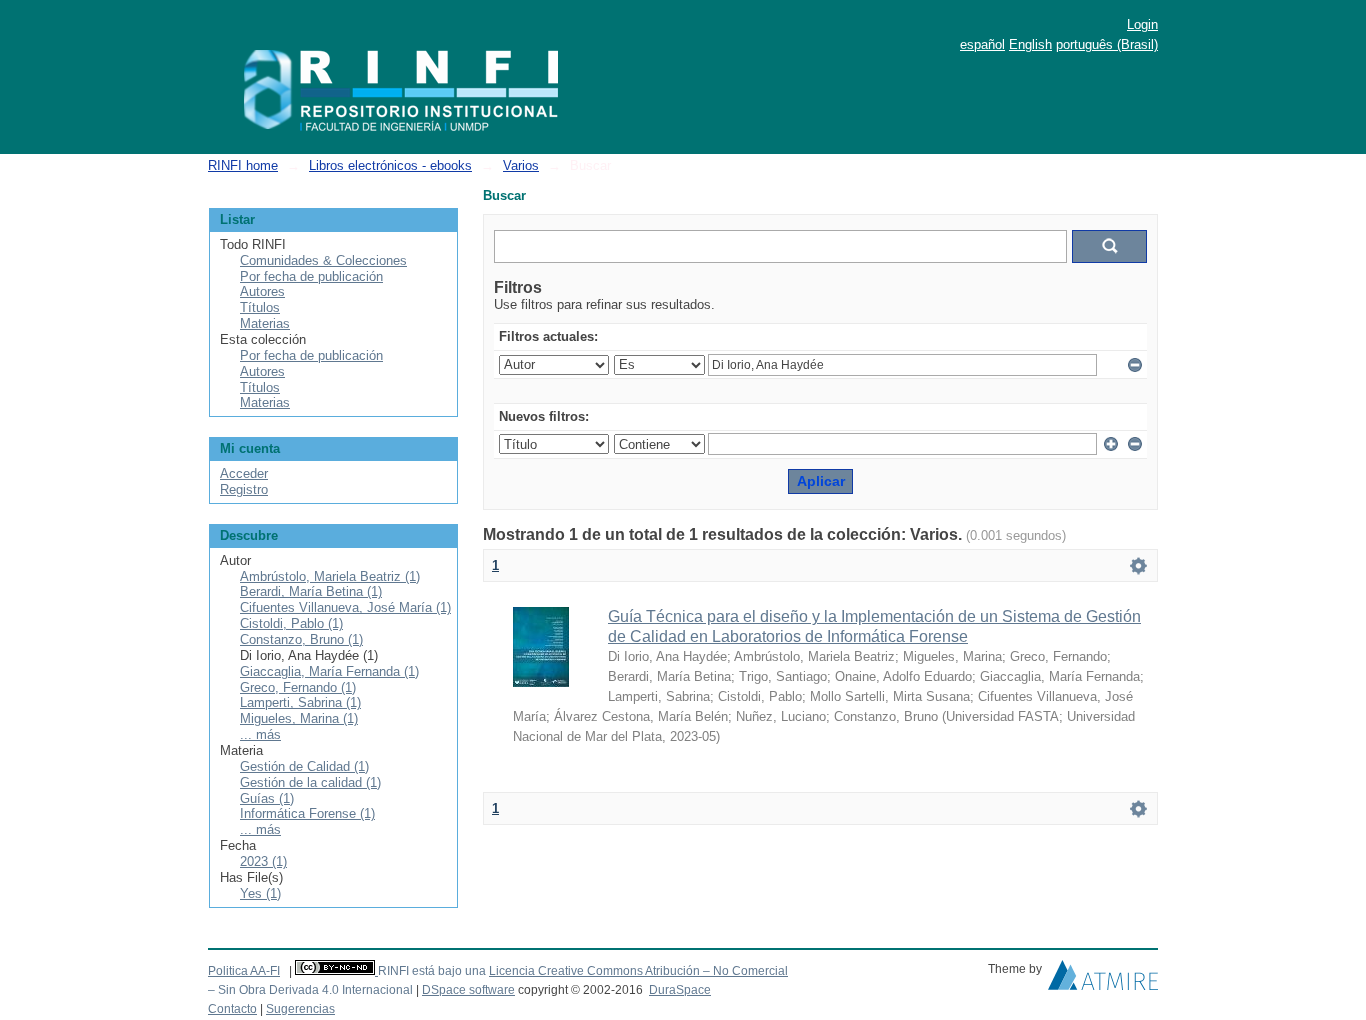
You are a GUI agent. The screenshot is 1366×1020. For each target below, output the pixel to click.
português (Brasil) (1107, 44)
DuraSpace (680, 990)
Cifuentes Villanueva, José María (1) (345, 607)
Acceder (244, 473)
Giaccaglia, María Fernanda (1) (329, 671)
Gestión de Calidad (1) (304, 766)
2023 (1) (263, 861)
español (982, 44)
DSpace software (468, 990)
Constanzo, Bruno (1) (301, 639)
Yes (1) (260, 893)
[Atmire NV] (1103, 980)
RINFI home (243, 165)
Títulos (260, 307)
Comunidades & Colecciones (323, 260)
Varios (521, 165)
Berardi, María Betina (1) (311, 591)
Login (1142, 24)
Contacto (232, 1009)
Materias (265, 323)
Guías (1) (267, 798)
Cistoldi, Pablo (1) (291, 623)
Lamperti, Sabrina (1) (300, 702)
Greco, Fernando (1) (298, 687)
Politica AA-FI (244, 971)
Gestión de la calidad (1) (310, 782)
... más (260, 734)
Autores (262, 291)
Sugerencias (300, 1009)
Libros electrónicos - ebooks (390, 165)
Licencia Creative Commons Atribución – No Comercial (638, 971)
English (1030, 44)
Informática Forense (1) (307, 813)
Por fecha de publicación (311, 276)
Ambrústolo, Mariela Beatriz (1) (330, 576)
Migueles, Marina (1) (299, 718)
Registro (244, 489)
